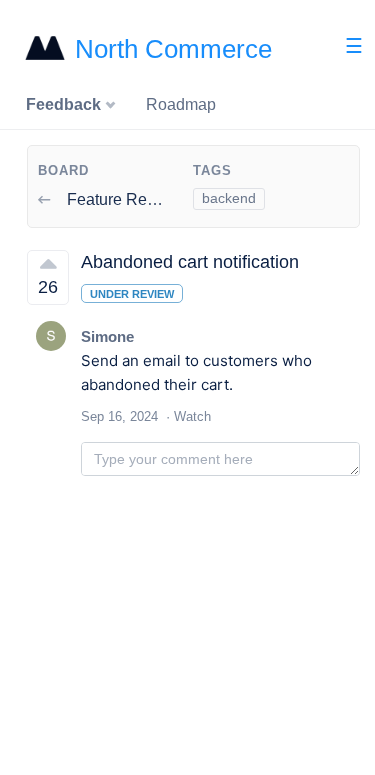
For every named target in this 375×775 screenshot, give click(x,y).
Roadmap (181, 104)
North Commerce (173, 49)
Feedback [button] (65, 104)
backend (229, 198)
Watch (192, 416)
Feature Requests (128, 199)
